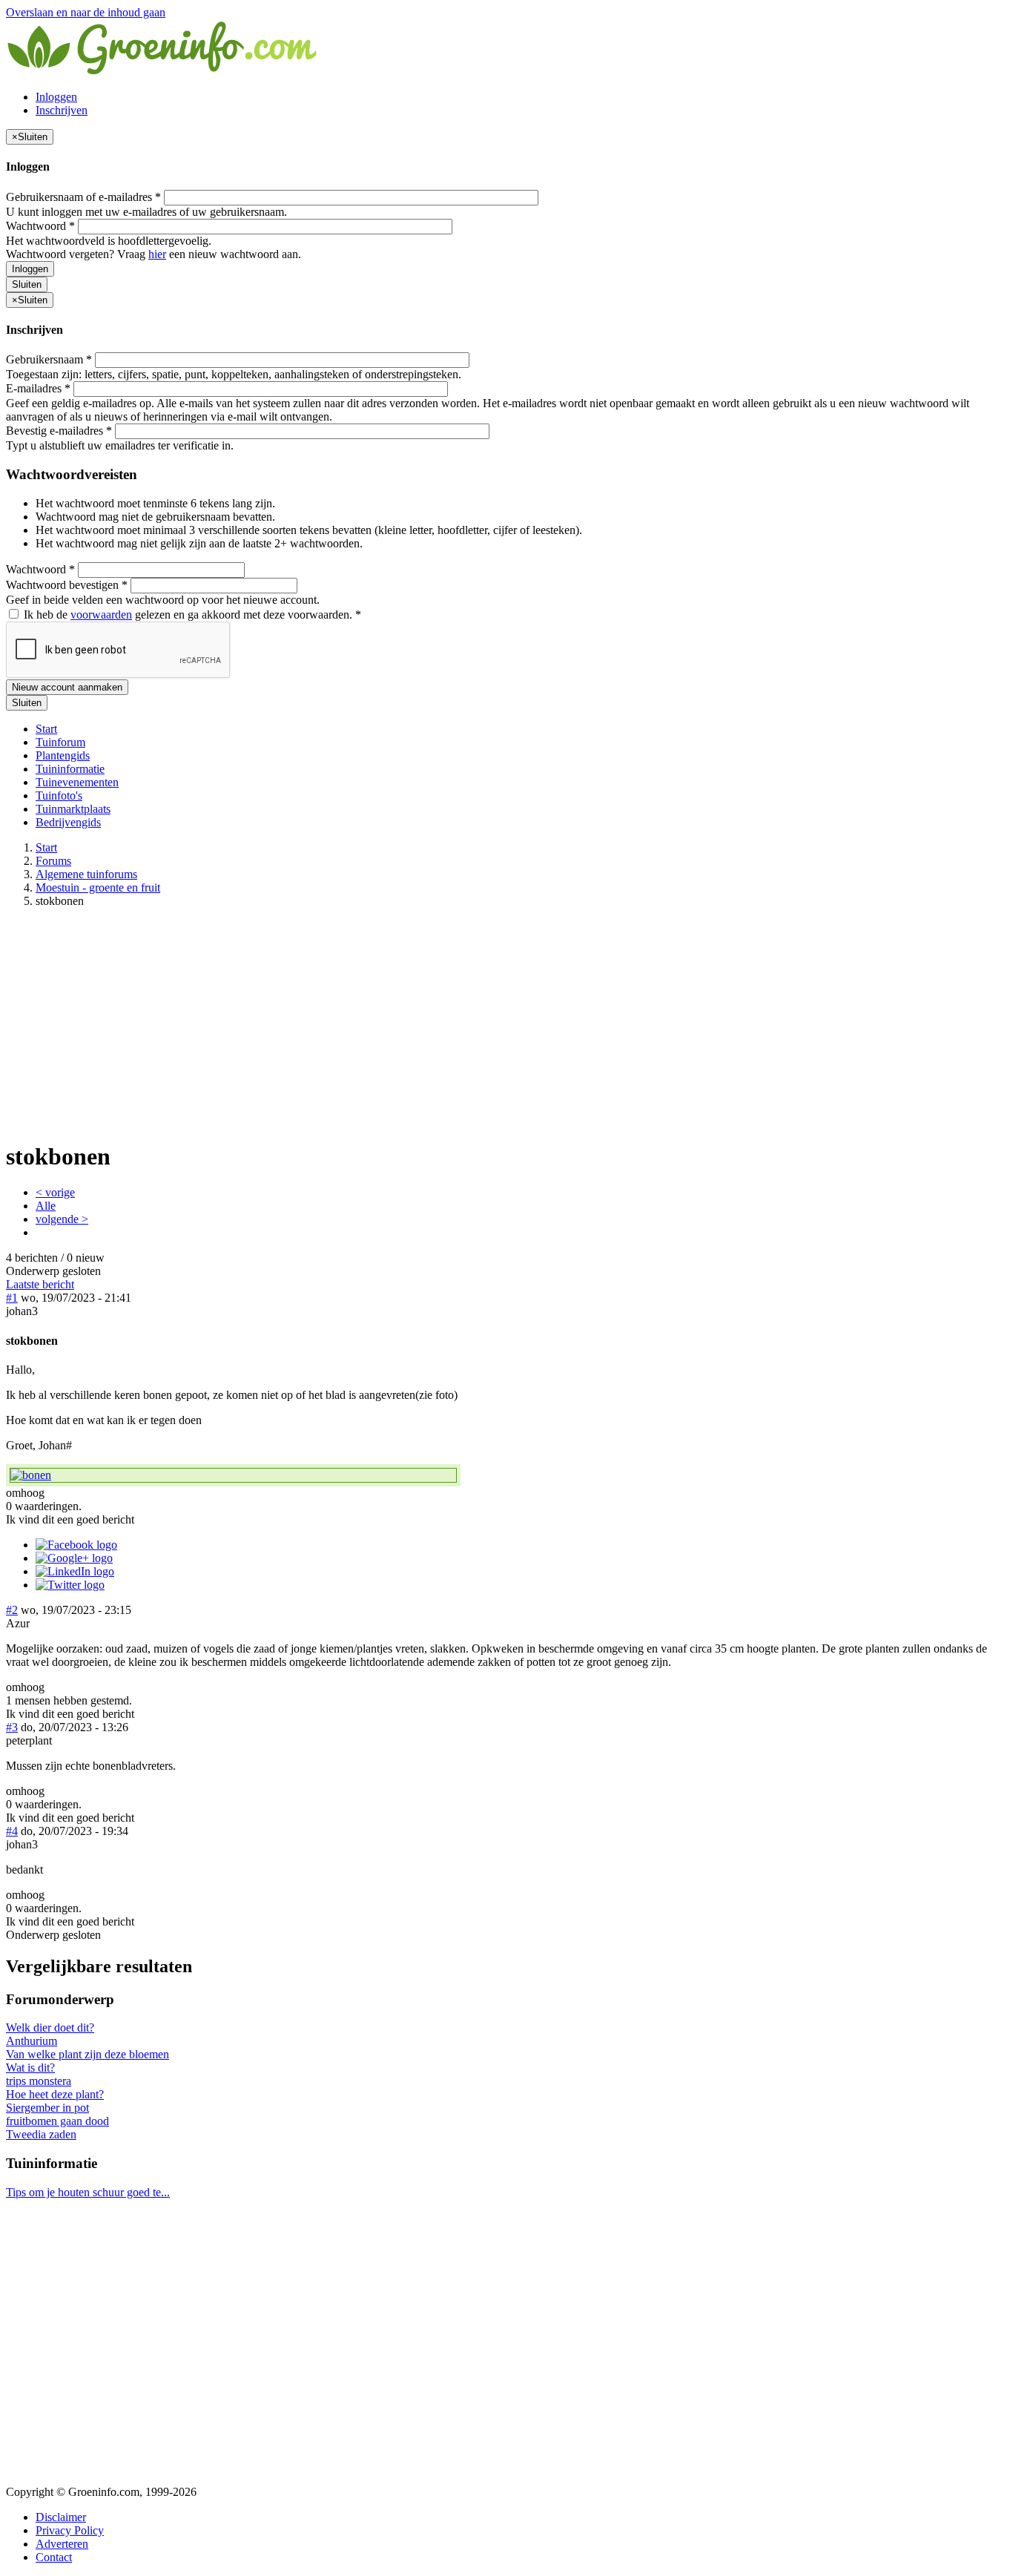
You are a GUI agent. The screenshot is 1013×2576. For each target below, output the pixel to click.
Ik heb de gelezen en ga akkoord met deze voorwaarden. (191, 615)
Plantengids (63, 755)
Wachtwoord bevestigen (67, 585)
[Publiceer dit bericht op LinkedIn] (75, 1571)
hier (157, 254)
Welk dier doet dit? (50, 2027)
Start (46, 729)
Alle (46, 1206)
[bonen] (233, 1475)
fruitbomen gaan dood (57, 2121)
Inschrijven (62, 110)
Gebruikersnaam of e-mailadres (83, 197)
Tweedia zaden (41, 2134)
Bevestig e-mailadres (59, 431)
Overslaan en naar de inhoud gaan (86, 12)
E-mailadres (38, 388)
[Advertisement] (506, 1024)
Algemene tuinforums (86, 874)
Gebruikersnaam (49, 359)
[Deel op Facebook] (76, 1545)
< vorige (55, 1192)
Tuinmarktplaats (73, 809)
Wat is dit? (30, 2068)
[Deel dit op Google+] (74, 1558)
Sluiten (27, 284)
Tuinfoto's (59, 795)
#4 (12, 1831)
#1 (12, 1298)
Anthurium (32, 2041)
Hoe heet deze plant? (55, 2094)
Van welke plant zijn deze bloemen (88, 2054)
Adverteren (62, 2544)
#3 (12, 1727)
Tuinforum (60, 742)
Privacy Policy (70, 2530)
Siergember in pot (47, 2108)
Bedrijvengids (68, 822)
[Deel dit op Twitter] (70, 1585)
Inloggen (56, 97)
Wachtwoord (40, 226)
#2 (12, 1610)
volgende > (62, 1219)
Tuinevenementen (77, 782)
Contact (54, 2557)
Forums (53, 861)
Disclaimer (61, 2517)
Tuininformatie (70, 769)
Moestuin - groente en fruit (98, 887)
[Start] (163, 72)
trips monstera (39, 2081)
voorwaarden (101, 615)
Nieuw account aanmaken (67, 687)
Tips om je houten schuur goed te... (88, 2192)
